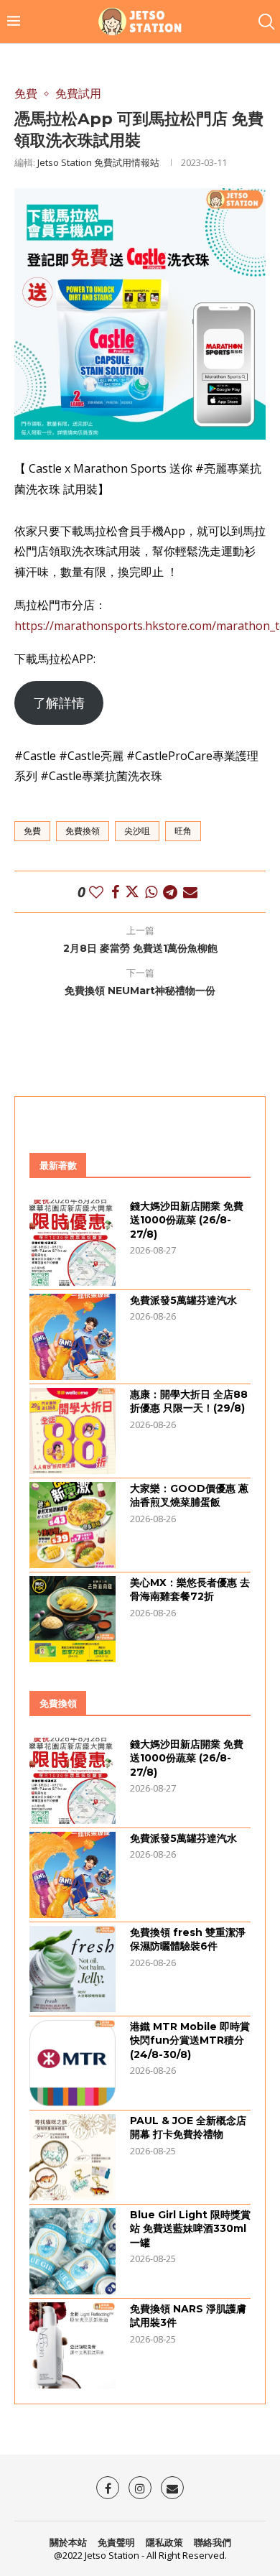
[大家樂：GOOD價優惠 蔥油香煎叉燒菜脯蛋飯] (73, 1525)
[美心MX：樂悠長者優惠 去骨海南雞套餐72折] (73, 1619)
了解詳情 (59, 703)
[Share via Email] (190, 892)
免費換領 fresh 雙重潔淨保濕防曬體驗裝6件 (188, 1940)
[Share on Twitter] (132, 892)
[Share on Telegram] (170, 892)
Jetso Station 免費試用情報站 (98, 162)
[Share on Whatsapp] (151, 892)
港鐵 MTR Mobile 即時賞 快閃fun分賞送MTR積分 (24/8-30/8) (190, 2040)
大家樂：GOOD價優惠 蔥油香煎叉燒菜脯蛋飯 (189, 1496)
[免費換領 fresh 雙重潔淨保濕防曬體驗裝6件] (73, 1969)
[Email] (172, 2488)
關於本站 (68, 2542)
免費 (32, 831)
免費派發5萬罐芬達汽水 (183, 1300)
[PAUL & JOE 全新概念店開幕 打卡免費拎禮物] (73, 2157)
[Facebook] (108, 2488)
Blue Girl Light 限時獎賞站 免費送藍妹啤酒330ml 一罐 (190, 2229)
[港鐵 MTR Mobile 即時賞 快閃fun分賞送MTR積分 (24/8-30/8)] (73, 2063)
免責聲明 (116, 2542)
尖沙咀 (137, 831)
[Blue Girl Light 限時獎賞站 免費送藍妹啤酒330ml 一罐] (73, 2251)
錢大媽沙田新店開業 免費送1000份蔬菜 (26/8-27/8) (187, 1220)
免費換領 (83, 831)
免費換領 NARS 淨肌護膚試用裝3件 (188, 2316)
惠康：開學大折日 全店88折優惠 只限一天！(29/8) (189, 1401)
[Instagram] (140, 2488)
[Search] (266, 22)
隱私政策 (164, 2542)
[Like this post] (96, 892)
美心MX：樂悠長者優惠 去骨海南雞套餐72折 (190, 1590)
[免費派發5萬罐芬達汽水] (73, 1337)
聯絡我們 (213, 2542)
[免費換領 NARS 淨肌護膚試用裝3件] (73, 2345)
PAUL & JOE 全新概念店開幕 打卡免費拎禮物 (188, 2128)
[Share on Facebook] (115, 892)
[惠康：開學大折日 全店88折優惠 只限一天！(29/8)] (73, 1431)
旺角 (183, 831)
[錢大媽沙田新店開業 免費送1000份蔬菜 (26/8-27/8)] (73, 1243)
